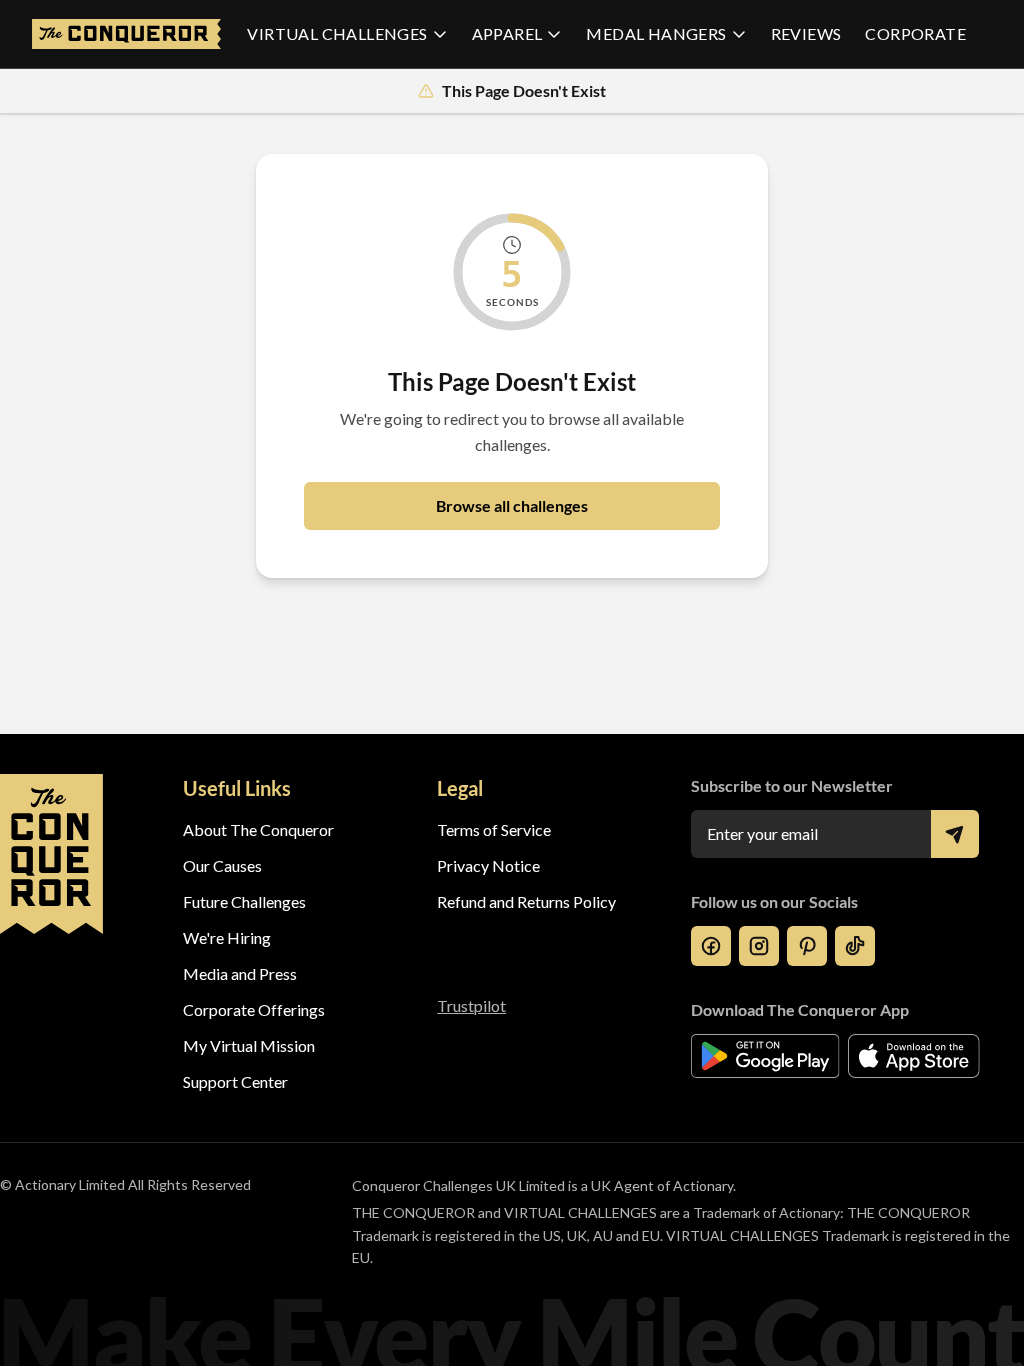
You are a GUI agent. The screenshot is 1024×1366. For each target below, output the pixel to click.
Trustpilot (471, 1005)
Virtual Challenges (337, 33)
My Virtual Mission (249, 1045)
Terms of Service (494, 829)
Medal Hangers (656, 33)
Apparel (507, 33)
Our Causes (222, 865)
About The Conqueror (258, 829)
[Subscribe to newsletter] (955, 834)
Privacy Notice (488, 865)
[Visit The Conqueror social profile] (711, 946)
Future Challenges (244, 901)
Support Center (235, 1081)
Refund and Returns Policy (526, 901)
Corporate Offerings (254, 1009)
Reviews (806, 33)
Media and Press (240, 973)
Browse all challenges (512, 505)
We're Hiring (227, 937)
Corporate (915, 33)
